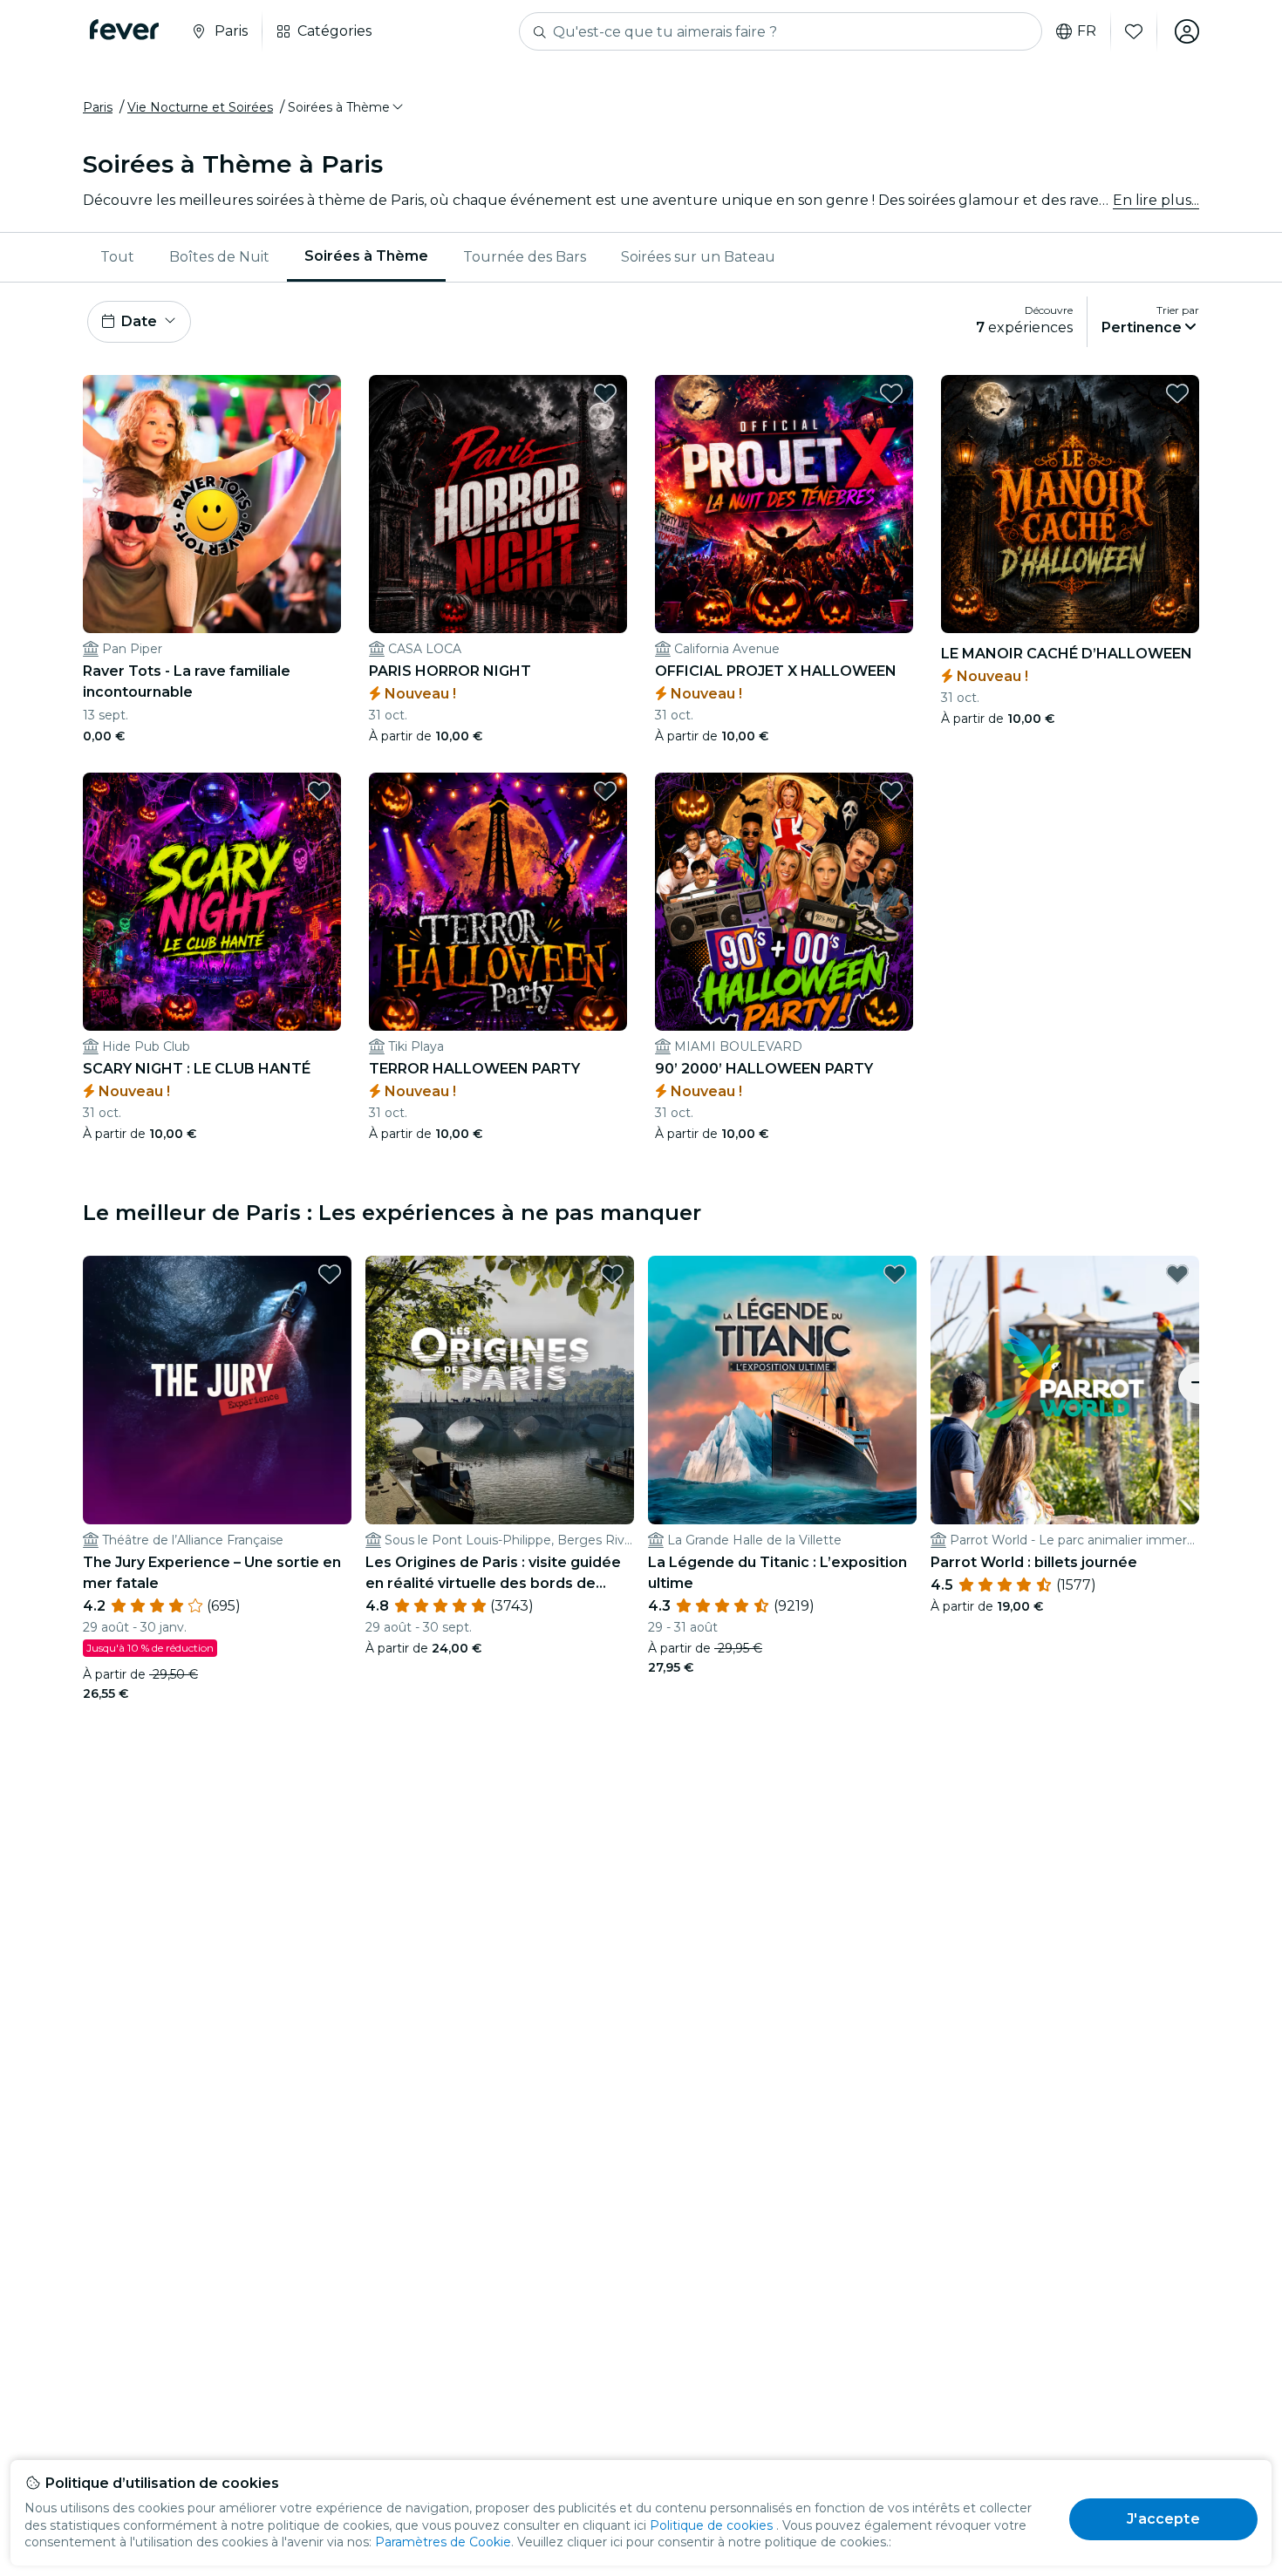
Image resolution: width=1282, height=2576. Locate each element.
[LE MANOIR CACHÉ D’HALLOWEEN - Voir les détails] (1070, 504)
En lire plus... (1156, 200)
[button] (347, 107)
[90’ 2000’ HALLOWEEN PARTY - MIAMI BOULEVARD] (784, 902)
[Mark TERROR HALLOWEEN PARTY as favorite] (605, 791)
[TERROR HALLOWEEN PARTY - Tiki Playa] (498, 902)
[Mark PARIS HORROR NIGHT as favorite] (605, 393)
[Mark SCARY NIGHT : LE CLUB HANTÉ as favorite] (319, 791)
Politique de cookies (711, 2525)
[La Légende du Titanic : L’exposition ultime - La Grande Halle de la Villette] (782, 1390)
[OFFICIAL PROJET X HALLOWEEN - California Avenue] (784, 504)
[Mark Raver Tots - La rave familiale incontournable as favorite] (319, 393)
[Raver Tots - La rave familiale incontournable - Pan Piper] (212, 504)
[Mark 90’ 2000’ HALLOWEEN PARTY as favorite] (891, 791)
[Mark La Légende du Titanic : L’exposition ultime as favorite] (895, 1274)
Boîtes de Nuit (219, 257)
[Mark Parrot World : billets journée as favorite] (1177, 1274)
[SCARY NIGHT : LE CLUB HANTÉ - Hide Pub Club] (212, 902)
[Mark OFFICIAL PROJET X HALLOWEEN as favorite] (891, 393)
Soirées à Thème (366, 256)
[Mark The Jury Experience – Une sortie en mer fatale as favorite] (330, 1274)
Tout (117, 257)
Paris (98, 107)
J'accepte (1163, 2519)
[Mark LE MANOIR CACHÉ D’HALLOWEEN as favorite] (1177, 393)
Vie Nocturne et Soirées (200, 107)
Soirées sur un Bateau (698, 257)
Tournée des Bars (525, 257)
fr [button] (1087, 31)
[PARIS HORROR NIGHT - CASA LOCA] (498, 504)
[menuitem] (117, 257)
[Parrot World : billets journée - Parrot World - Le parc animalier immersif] (1065, 1390)
